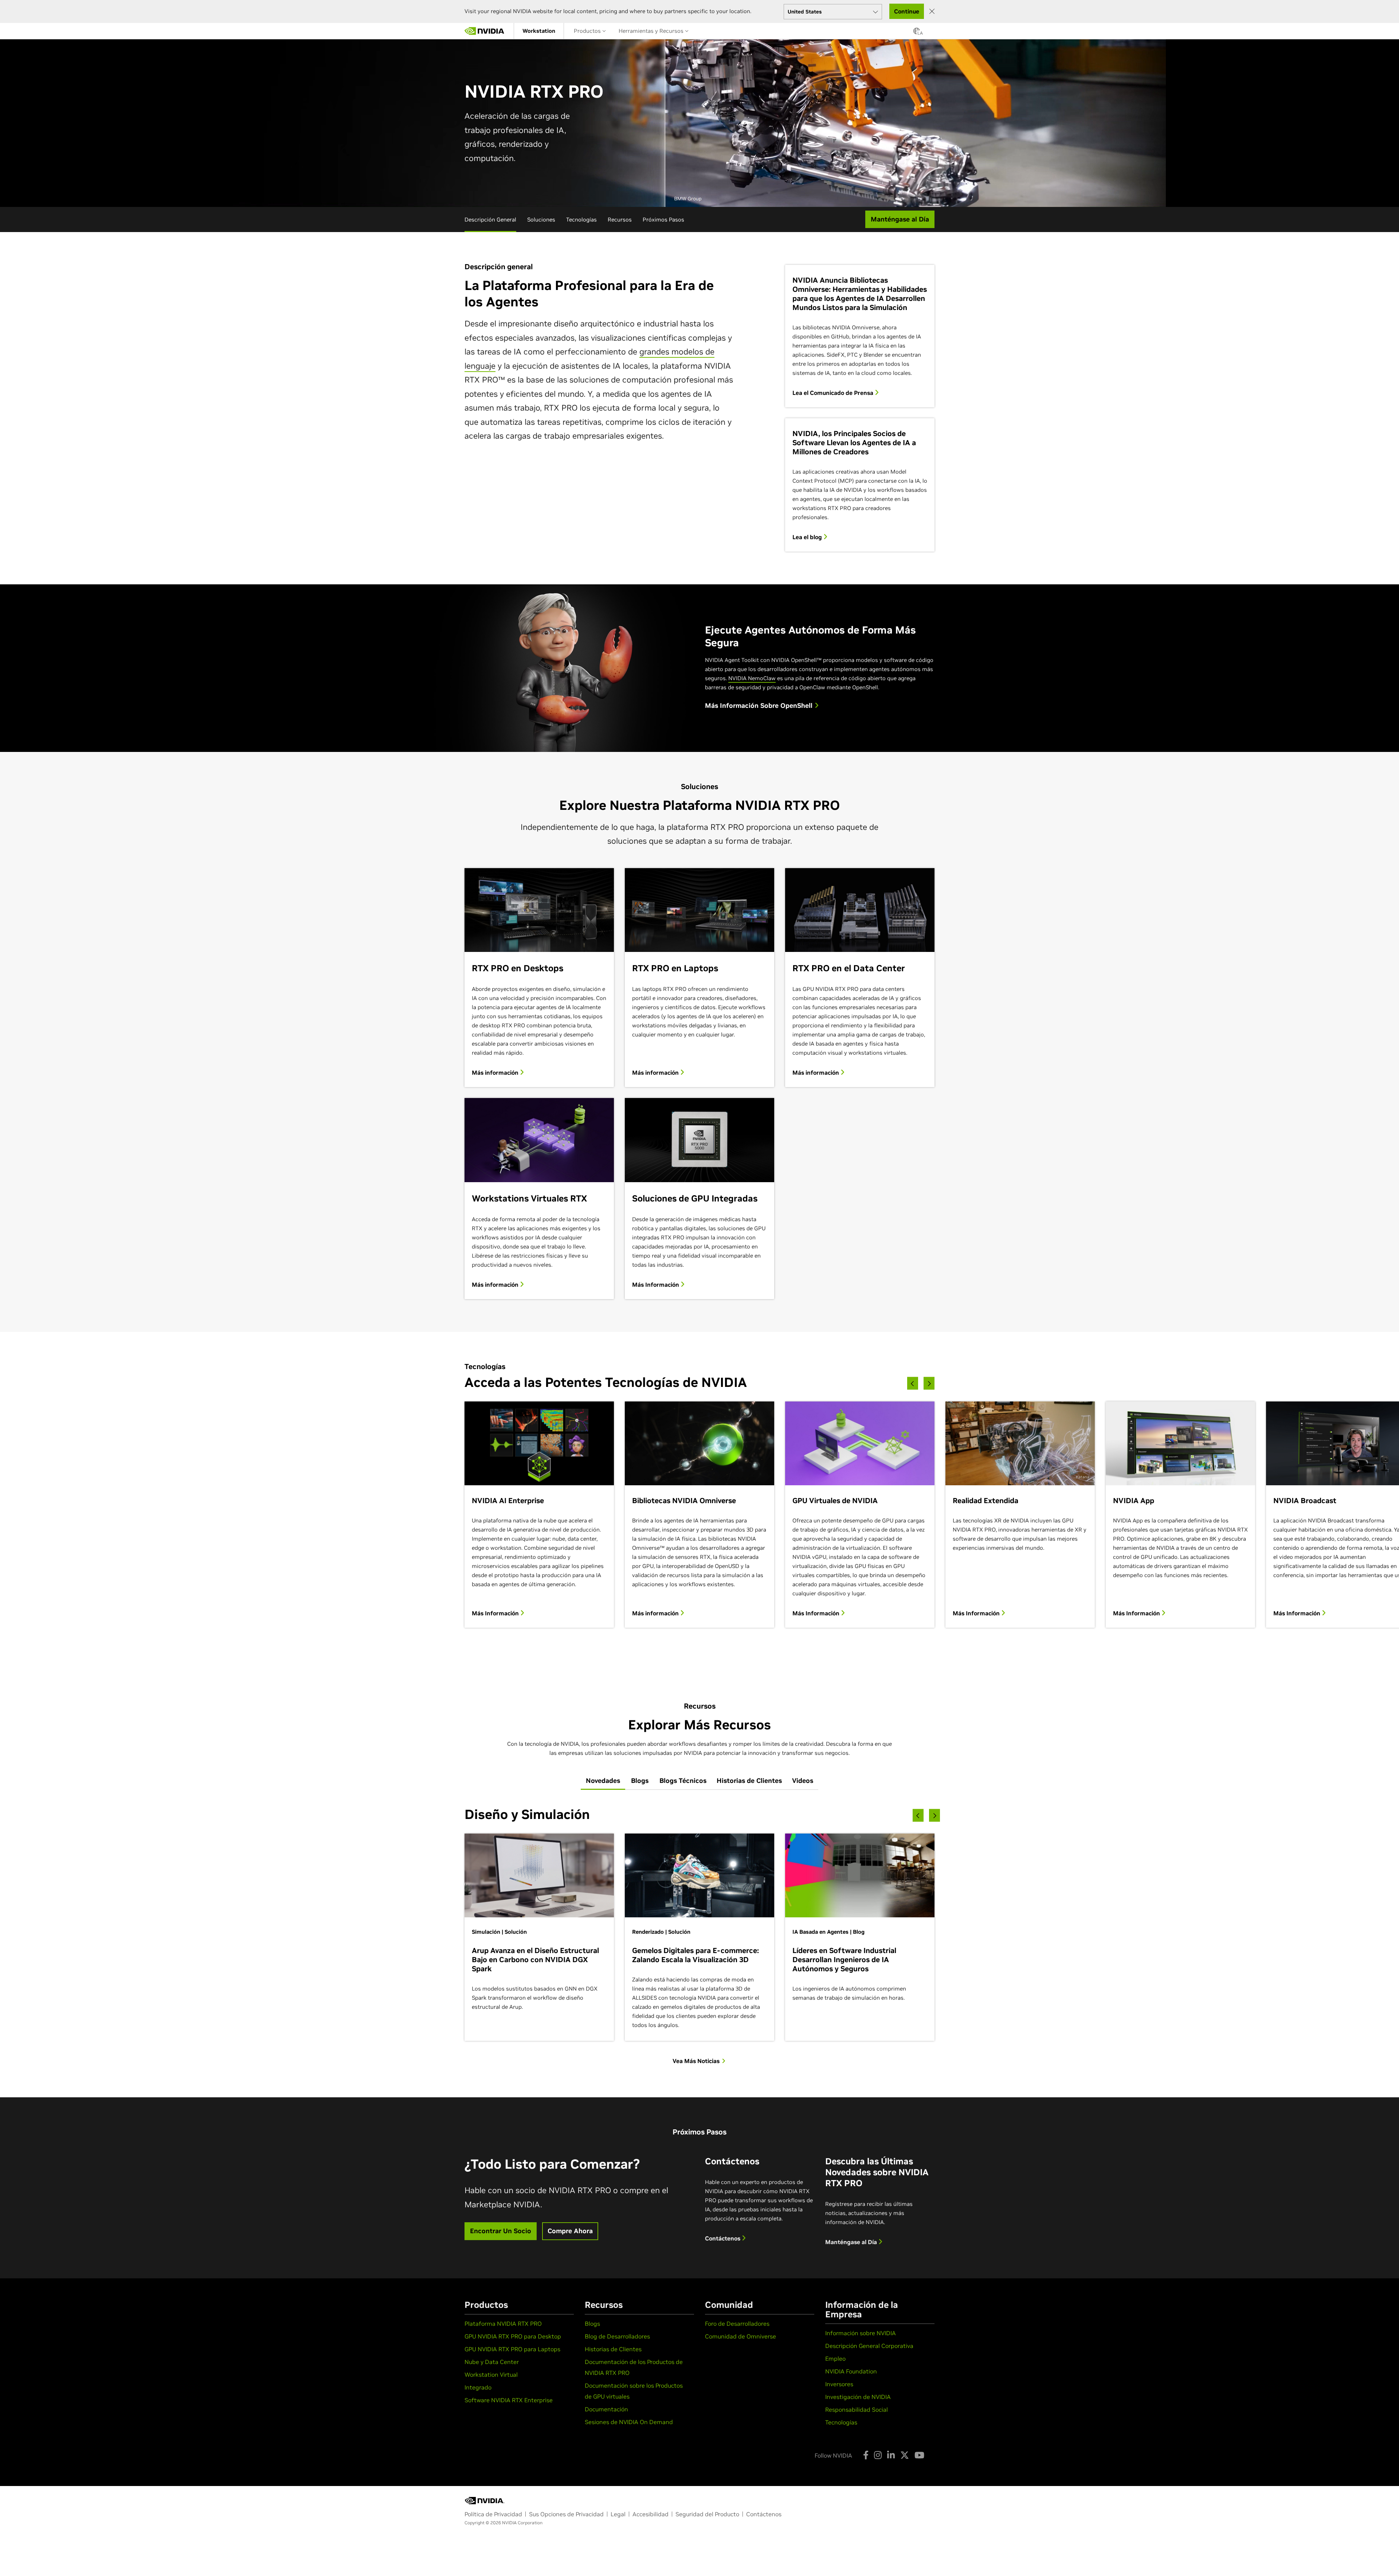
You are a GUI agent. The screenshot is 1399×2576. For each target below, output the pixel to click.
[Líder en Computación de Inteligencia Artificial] (485, 31)
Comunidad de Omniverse (740, 2336)
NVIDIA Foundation (851, 2371)
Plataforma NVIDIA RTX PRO (503, 2324)
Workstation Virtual (491, 2375)
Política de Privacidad (493, 2514)
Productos (588, 31)
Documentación (606, 2409)
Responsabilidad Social (857, 2410)
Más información (496, 1073)
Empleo (835, 2359)
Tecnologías (581, 219)
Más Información (656, 1285)
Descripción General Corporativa (869, 2346)
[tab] (603, 1781)
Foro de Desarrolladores (737, 2324)
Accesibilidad (650, 2514)
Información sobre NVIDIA (861, 2333)
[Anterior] (913, 1383)
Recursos (620, 219)
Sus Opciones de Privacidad (566, 2514)
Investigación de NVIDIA (858, 2397)
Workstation (539, 31)
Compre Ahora (570, 2231)
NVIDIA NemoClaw (752, 678)
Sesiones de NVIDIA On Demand (629, 2422)
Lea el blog (808, 537)
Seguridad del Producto (707, 2514)
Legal (618, 2514)
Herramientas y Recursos (652, 31)
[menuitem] (539, 31)
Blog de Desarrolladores (617, 2336)
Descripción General (490, 219)
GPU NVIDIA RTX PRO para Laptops (512, 2349)
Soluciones (541, 219)
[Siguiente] (929, 1383)
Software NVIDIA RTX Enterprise (509, 2400)
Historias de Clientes (613, 2349)
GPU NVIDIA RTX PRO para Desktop (513, 2336)
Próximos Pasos (663, 219)
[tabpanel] (699, 1935)
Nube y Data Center (492, 2362)
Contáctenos (723, 2238)
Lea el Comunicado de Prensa (834, 393)
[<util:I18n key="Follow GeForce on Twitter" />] (905, 2455)
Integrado (478, 2387)
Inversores (839, 2384)
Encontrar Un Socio (501, 2231)
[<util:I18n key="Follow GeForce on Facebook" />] (866, 2455)
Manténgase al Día (852, 2242)
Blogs (592, 2324)
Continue (907, 11)
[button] (917, 33)
